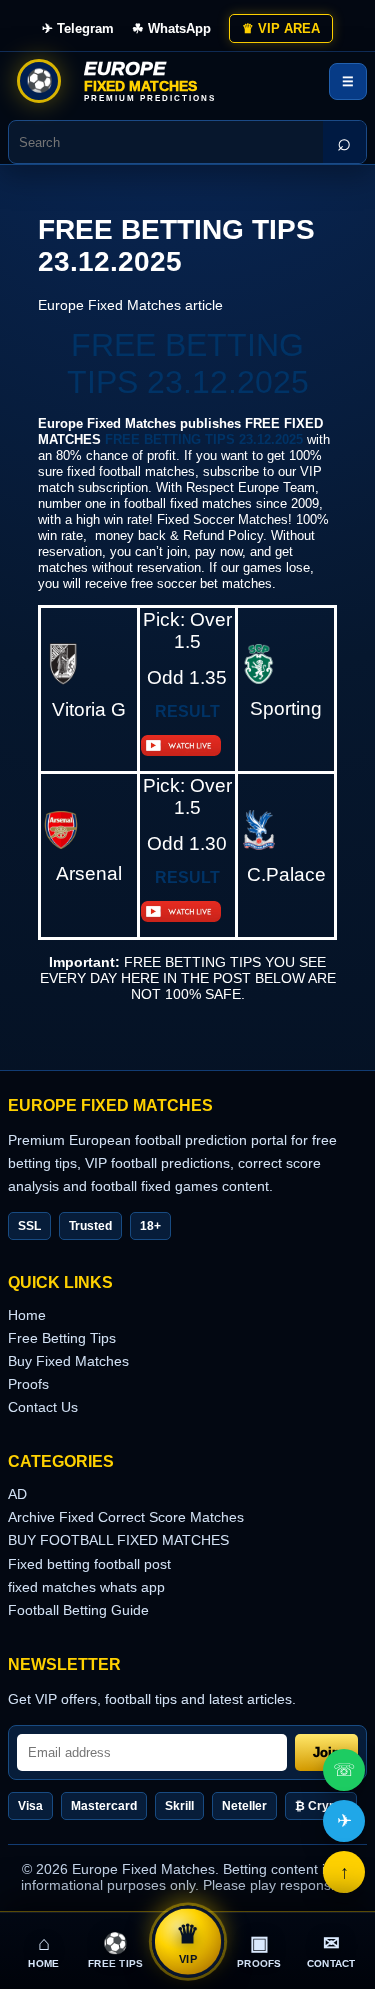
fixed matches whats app (86, 1587)
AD (17, 1494)
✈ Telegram (78, 28)
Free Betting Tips (62, 1338)
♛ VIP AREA (281, 28)
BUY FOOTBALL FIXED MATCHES (118, 1540)
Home (27, 1315)
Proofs (28, 1384)
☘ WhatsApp (171, 28)
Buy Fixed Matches (68, 1361)
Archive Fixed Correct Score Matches (126, 1517)
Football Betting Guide (78, 1610)
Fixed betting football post (89, 1564)
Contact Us (43, 1407)
